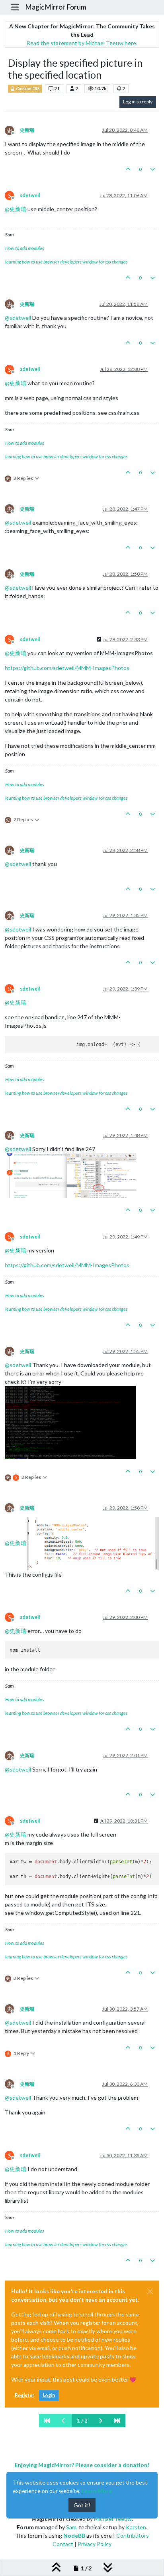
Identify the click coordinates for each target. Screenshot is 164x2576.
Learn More (97, 2491)
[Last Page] (117, 2420)
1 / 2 (82, 2420)
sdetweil (30, 195)
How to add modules (25, 248)
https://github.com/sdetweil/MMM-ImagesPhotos (67, 668)
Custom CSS (27, 89)
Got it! (82, 2505)
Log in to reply (138, 102)
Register (24, 2395)
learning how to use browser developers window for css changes (66, 262)
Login (49, 2395)
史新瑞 (27, 130)
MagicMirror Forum (56, 7)
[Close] (150, 2291)
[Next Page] (101, 2420)
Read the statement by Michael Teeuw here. (82, 43)
